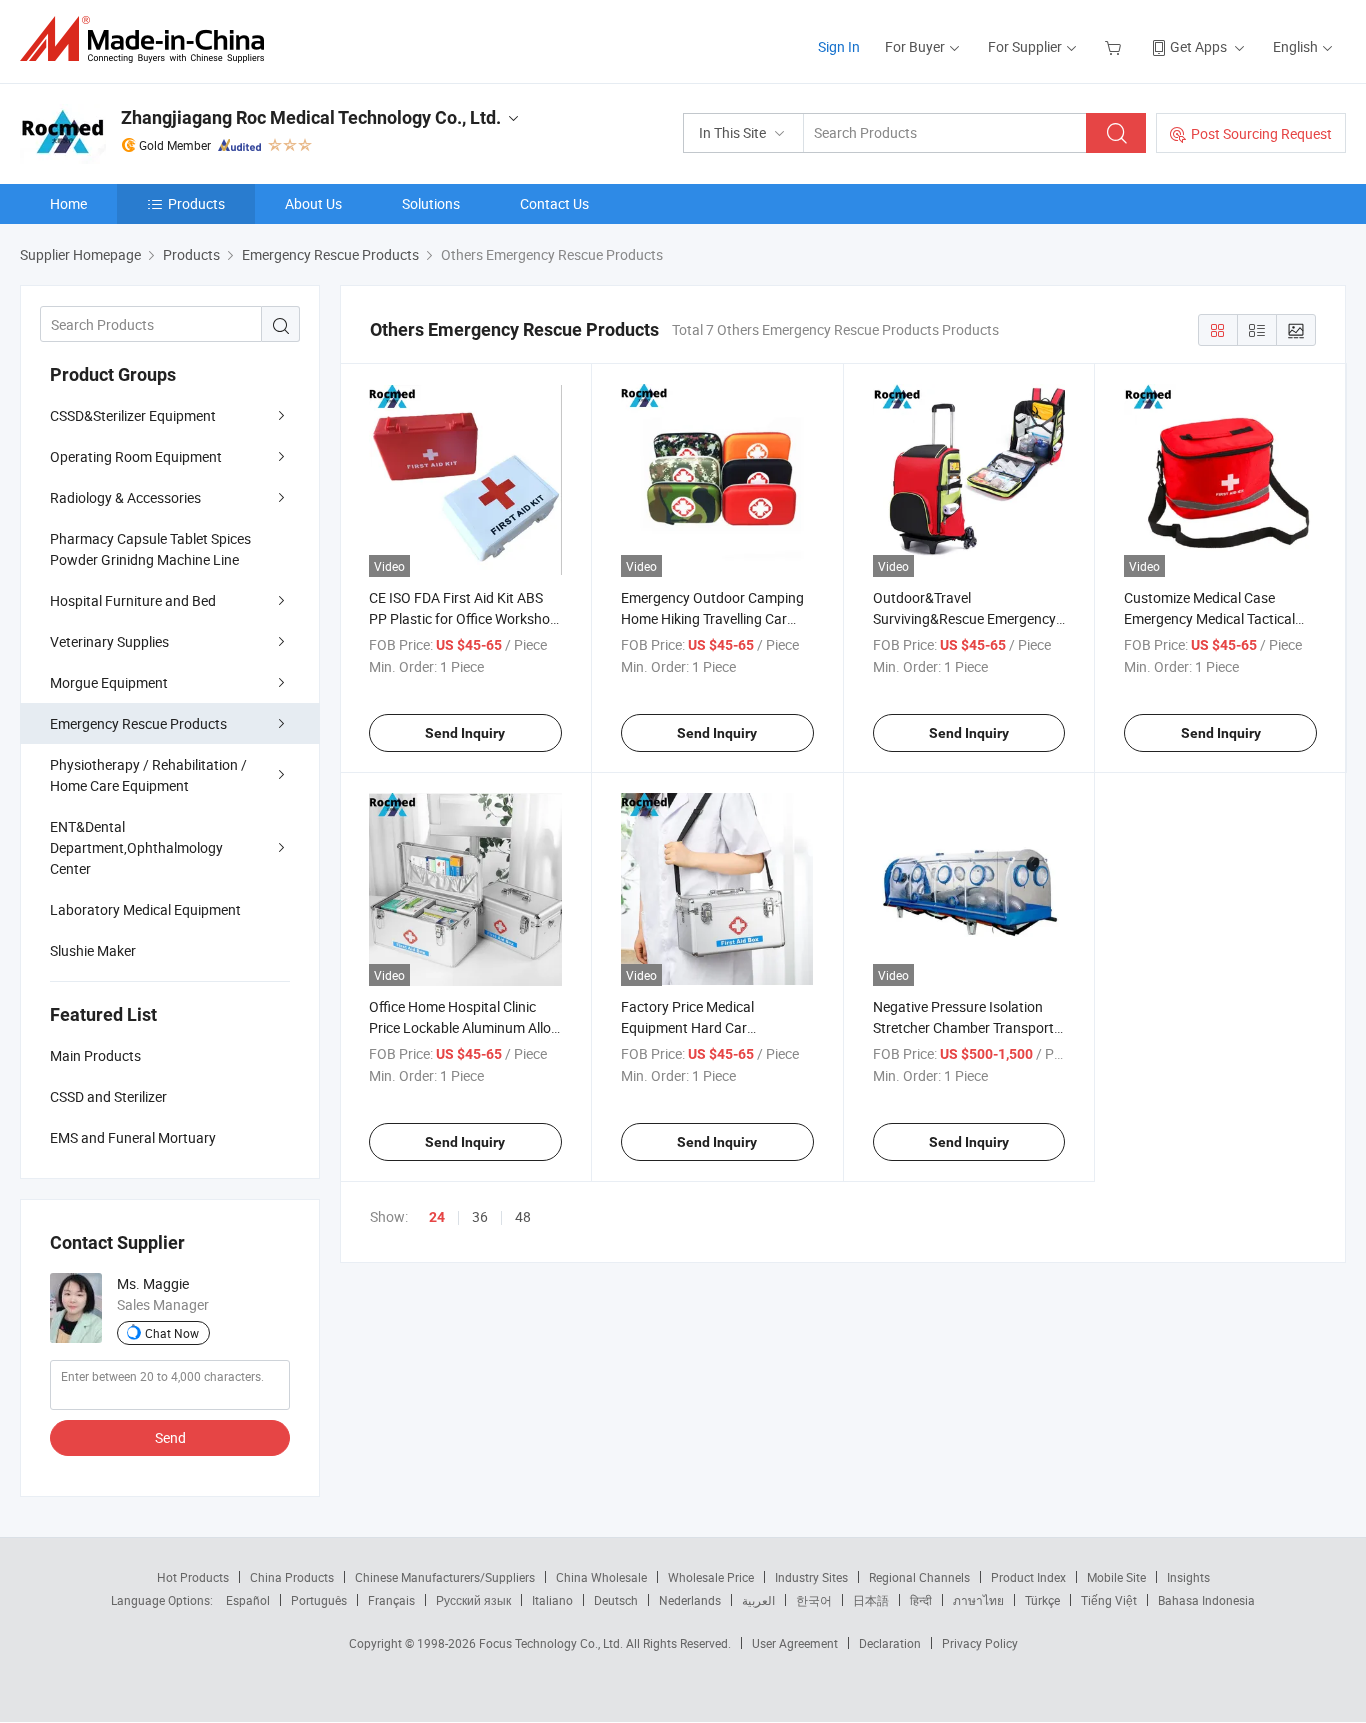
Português (319, 1600)
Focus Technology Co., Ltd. (552, 1643)
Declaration (890, 1643)
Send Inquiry (465, 733)
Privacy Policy (980, 1643)
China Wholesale (601, 1577)
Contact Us (554, 203)
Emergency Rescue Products (138, 723)
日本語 (871, 1600)
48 (523, 1216)
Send (170, 1437)
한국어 (814, 1600)
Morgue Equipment (109, 682)
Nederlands (690, 1600)
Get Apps (1198, 46)
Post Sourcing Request (1261, 133)
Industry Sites (811, 1577)
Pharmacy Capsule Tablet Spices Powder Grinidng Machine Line (150, 549)
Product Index (1028, 1577)
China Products (292, 1577)
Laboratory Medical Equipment (145, 909)
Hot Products (193, 1577)
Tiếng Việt (1109, 1600)
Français (391, 1600)
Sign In (839, 46)
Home (68, 203)
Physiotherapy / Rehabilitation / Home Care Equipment (148, 775)
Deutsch (616, 1600)
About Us (313, 203)
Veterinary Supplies (109, 641)
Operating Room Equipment (136, 456)
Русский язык (473, 1600)
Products (196, 203)
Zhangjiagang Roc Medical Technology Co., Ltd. (311, 117)
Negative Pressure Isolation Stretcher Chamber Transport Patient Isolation (963, 1027)
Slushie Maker (93, 950)
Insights (1188, 1577)
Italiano (552, 1600)
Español (248, 1600)
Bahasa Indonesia (1206, 1600)
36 (480, 1216)
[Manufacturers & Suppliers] (148, 39)
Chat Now (172, 1333)
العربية (758, 1600)
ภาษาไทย (978, 1600)
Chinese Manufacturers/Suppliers (445, 1577)
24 (437, 1217)
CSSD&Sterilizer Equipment (133, 415)
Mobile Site (1116, 1577)
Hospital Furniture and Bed (133, 600)
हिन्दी (921, 1600)
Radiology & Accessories (125, 497)
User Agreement (795, 1643)
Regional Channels (919, 1577)
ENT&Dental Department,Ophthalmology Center (136, 847)
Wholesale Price (711, 1577)
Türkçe (1042, 1600)
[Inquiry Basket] (1115, 46)
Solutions (431, 203)
